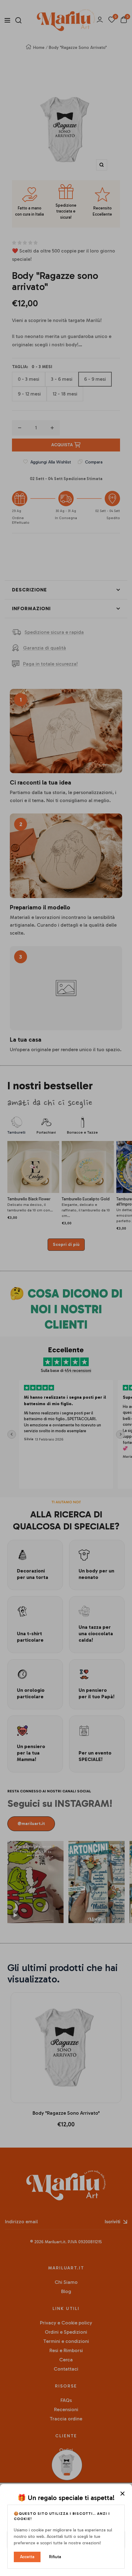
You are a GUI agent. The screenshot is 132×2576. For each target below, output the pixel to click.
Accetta (27, 2557)
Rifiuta (55, 2557)
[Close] (122, 2494)
